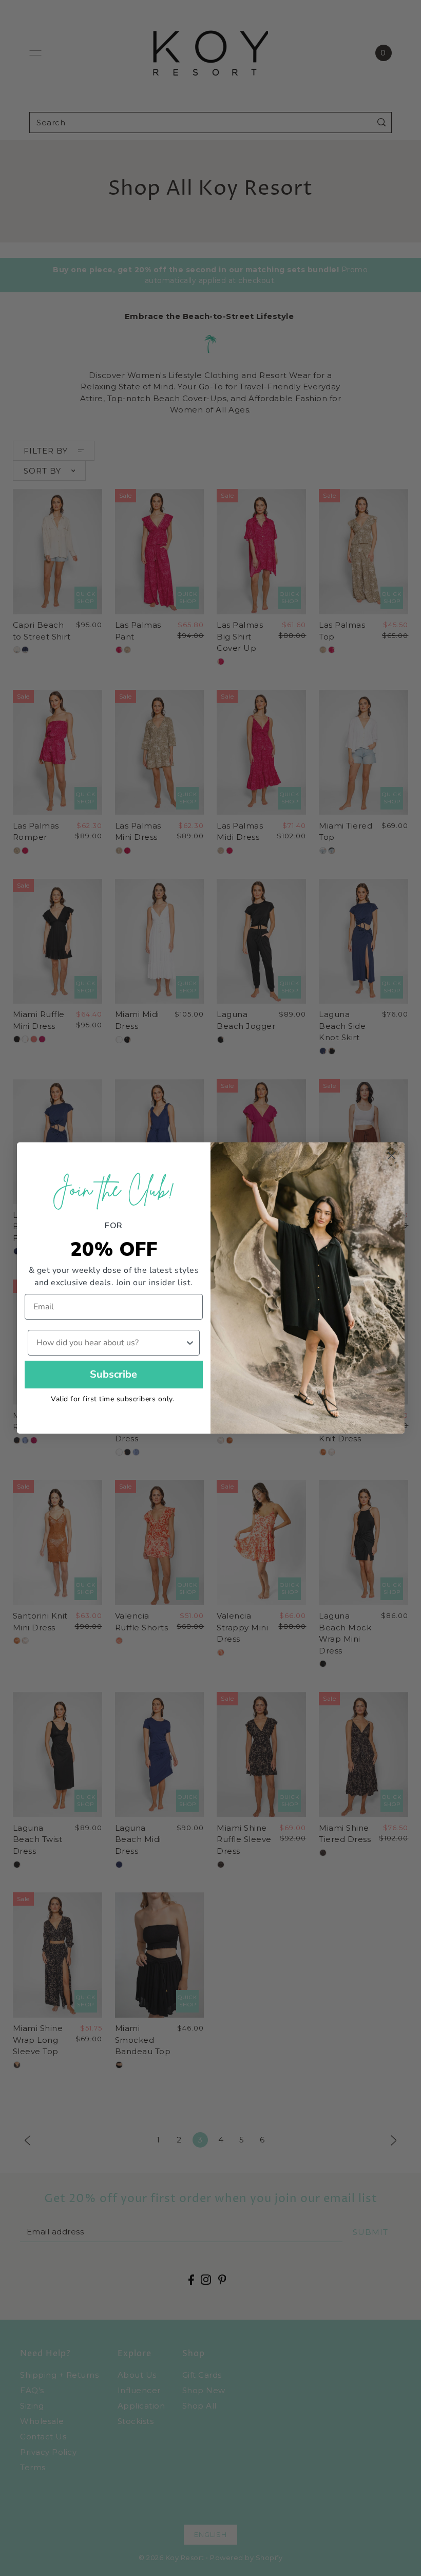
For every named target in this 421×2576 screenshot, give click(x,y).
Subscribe (113, 1374)
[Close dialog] (391, 1155)
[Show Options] (190, 1343)
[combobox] (111, 1343)
